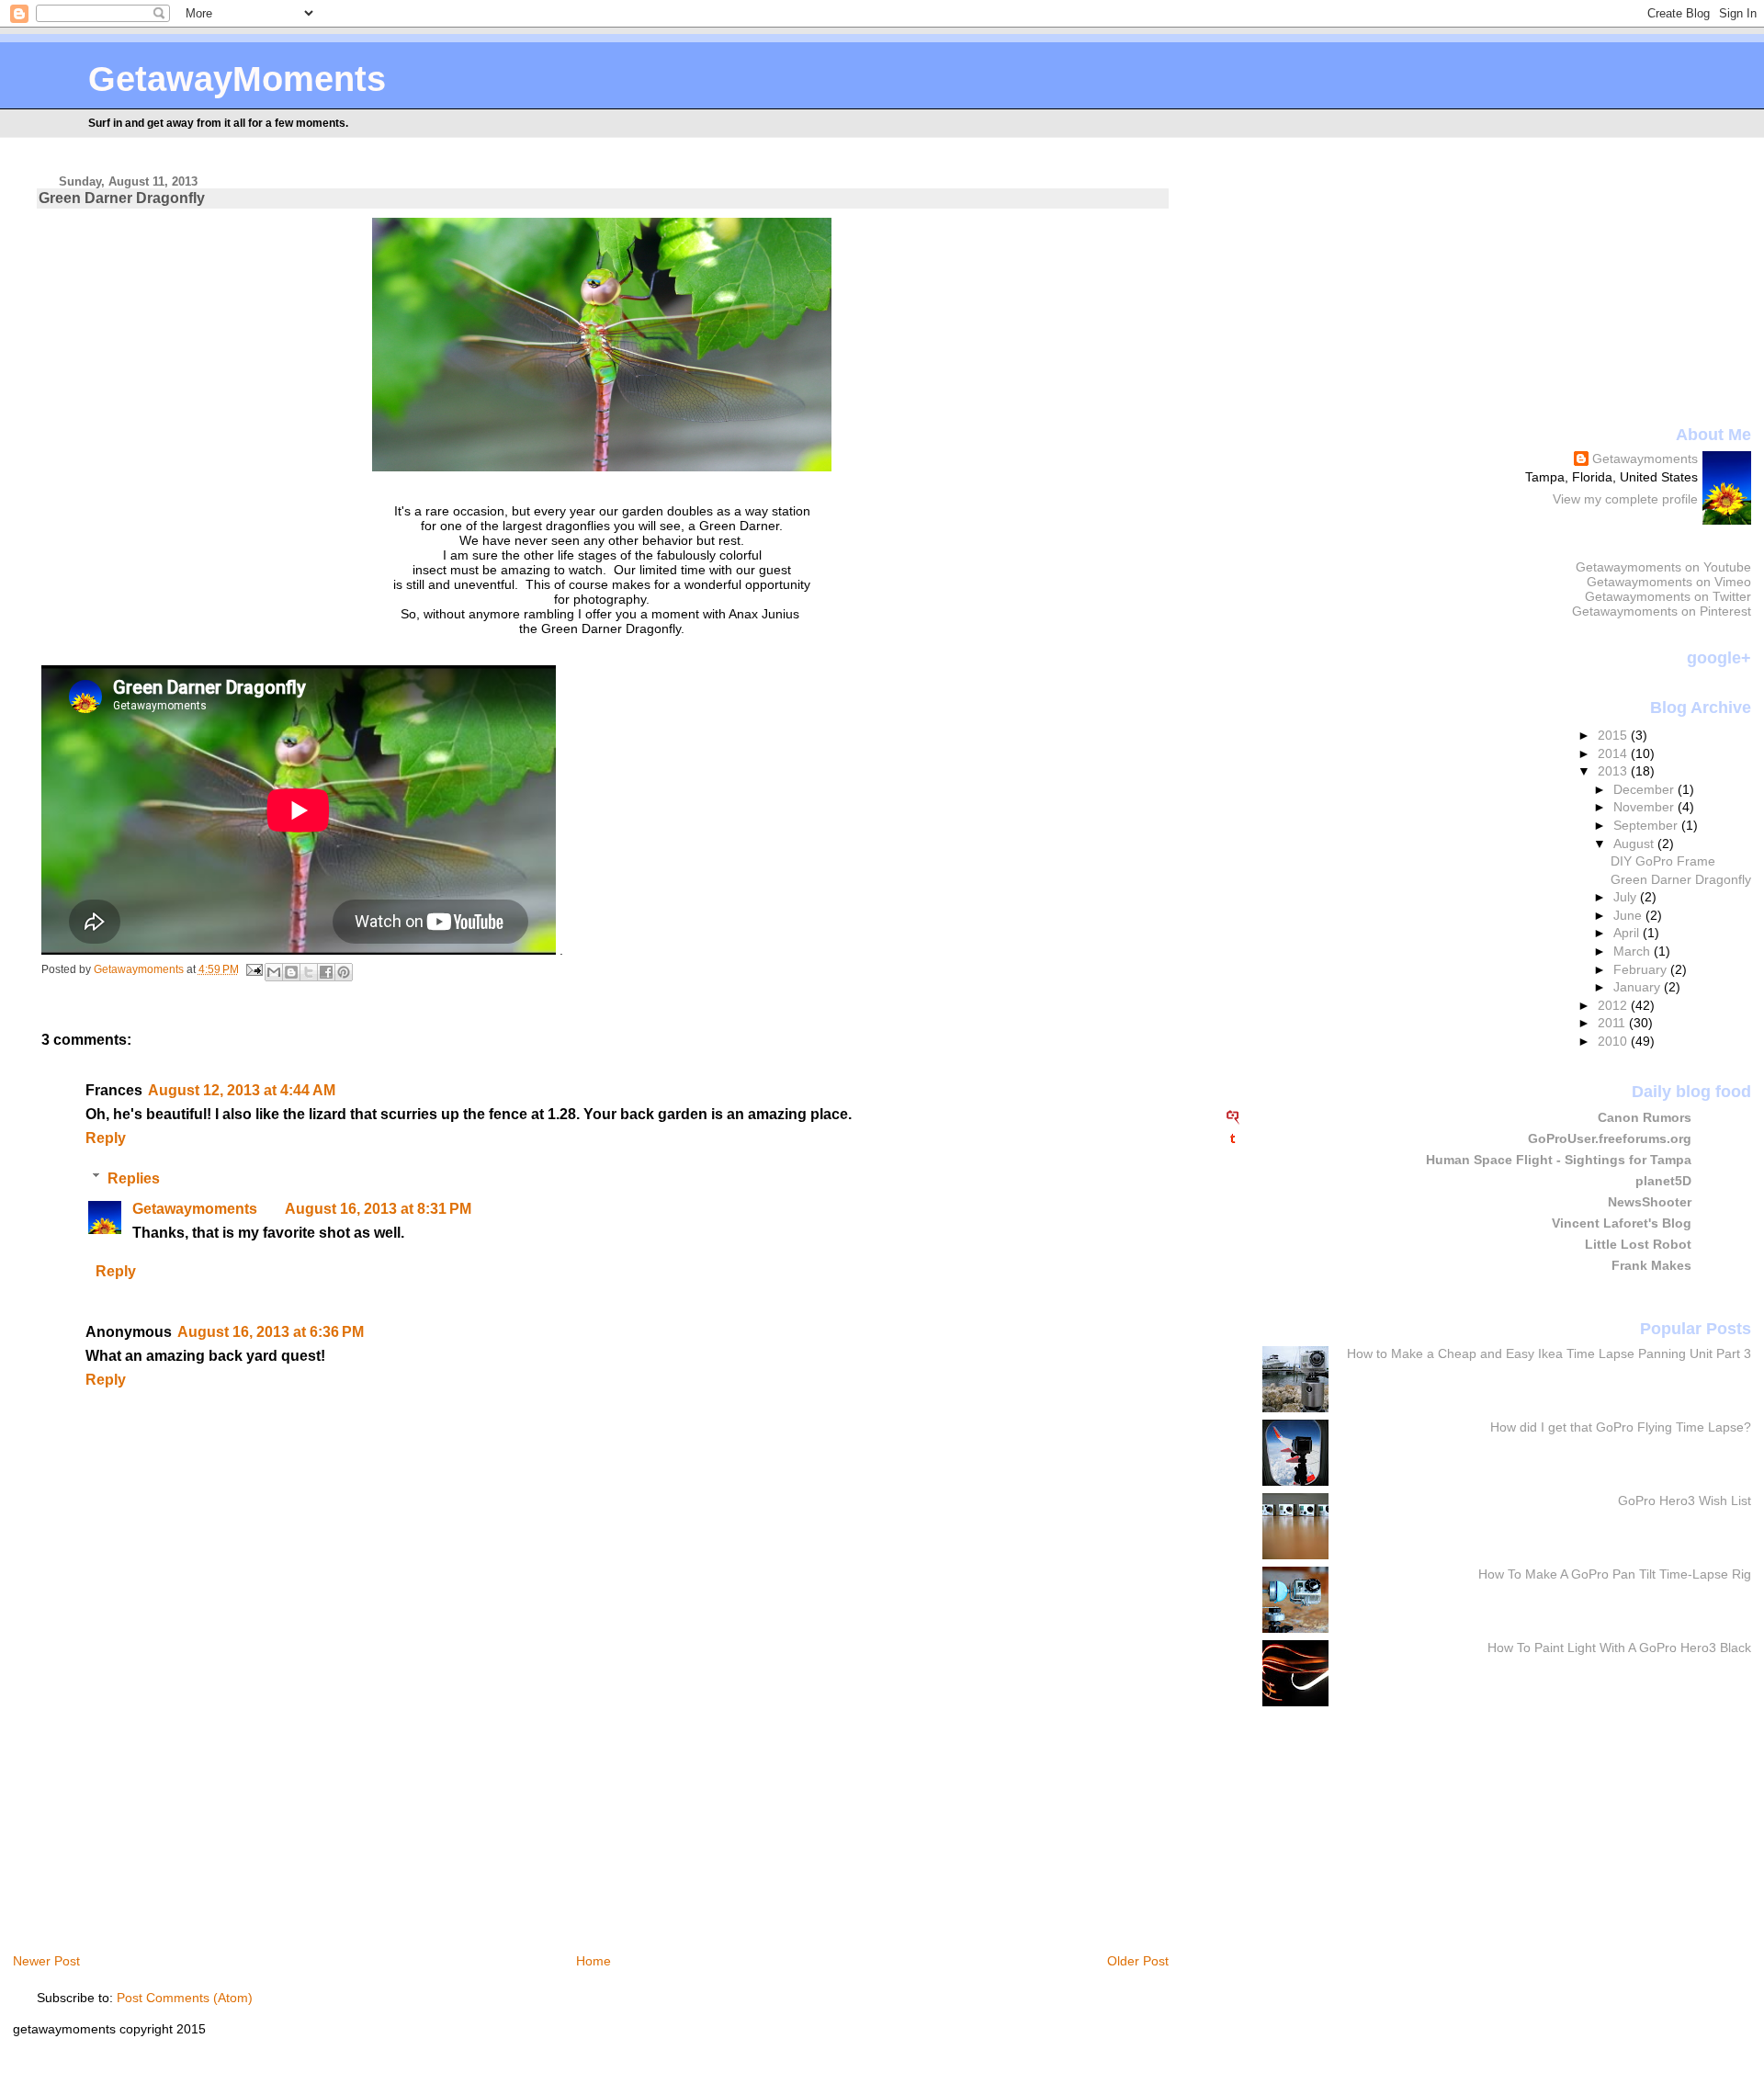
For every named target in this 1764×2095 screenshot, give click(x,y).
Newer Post (46, 1961)
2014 (1614, 753)
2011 (1613, 1023)
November (1645, 807)
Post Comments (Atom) (185, 1998)
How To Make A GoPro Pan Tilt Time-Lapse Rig (1615, 1574)
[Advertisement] (191, 1809)
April (1628, 933)
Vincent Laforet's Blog (1622, 1223)
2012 (1614, 1005)
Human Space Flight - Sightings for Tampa (1559, 1160)
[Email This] (274, 972)
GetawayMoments (237, 79)
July (1627, 897)
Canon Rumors (1645, 1117)
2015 (1614, 735)
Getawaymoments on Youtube (1663, 567)
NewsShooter (1650, 1202)
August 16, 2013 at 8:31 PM (378, 1209)
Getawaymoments (195, 1209)
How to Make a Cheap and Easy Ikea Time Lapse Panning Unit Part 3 (1549, 1353)
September (1647, 825)
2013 (1614, 771)
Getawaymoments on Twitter (1668, 596)
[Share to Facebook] (326, 972)
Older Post (1138, 1961)
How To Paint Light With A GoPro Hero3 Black (1619, 1648)
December (1645, 789)
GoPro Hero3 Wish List (1685, 1500)
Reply (106, 1138)
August (1635, 844)
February (1642, 969)
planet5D (1663, 1181)
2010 (1614, 1041)
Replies (134, 1178)
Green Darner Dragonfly (1681, 879)
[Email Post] (254, 969)
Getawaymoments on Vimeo (1669, 582)
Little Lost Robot (1638, 1244)
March (1634, 951)
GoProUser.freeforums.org (1610, 1138)
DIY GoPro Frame (1663, 861)
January (1639, 987)
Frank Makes (1651, 1265)
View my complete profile (1625, 499)
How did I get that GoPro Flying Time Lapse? (1621, 1427)
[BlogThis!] (291, 972)
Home (594, 1961)
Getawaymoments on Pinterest (1662, 611)
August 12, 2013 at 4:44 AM (242, 1090)
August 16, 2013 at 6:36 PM (271, 1332)
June (1629, 915)
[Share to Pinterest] (344, 972)
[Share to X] (309, 972)
